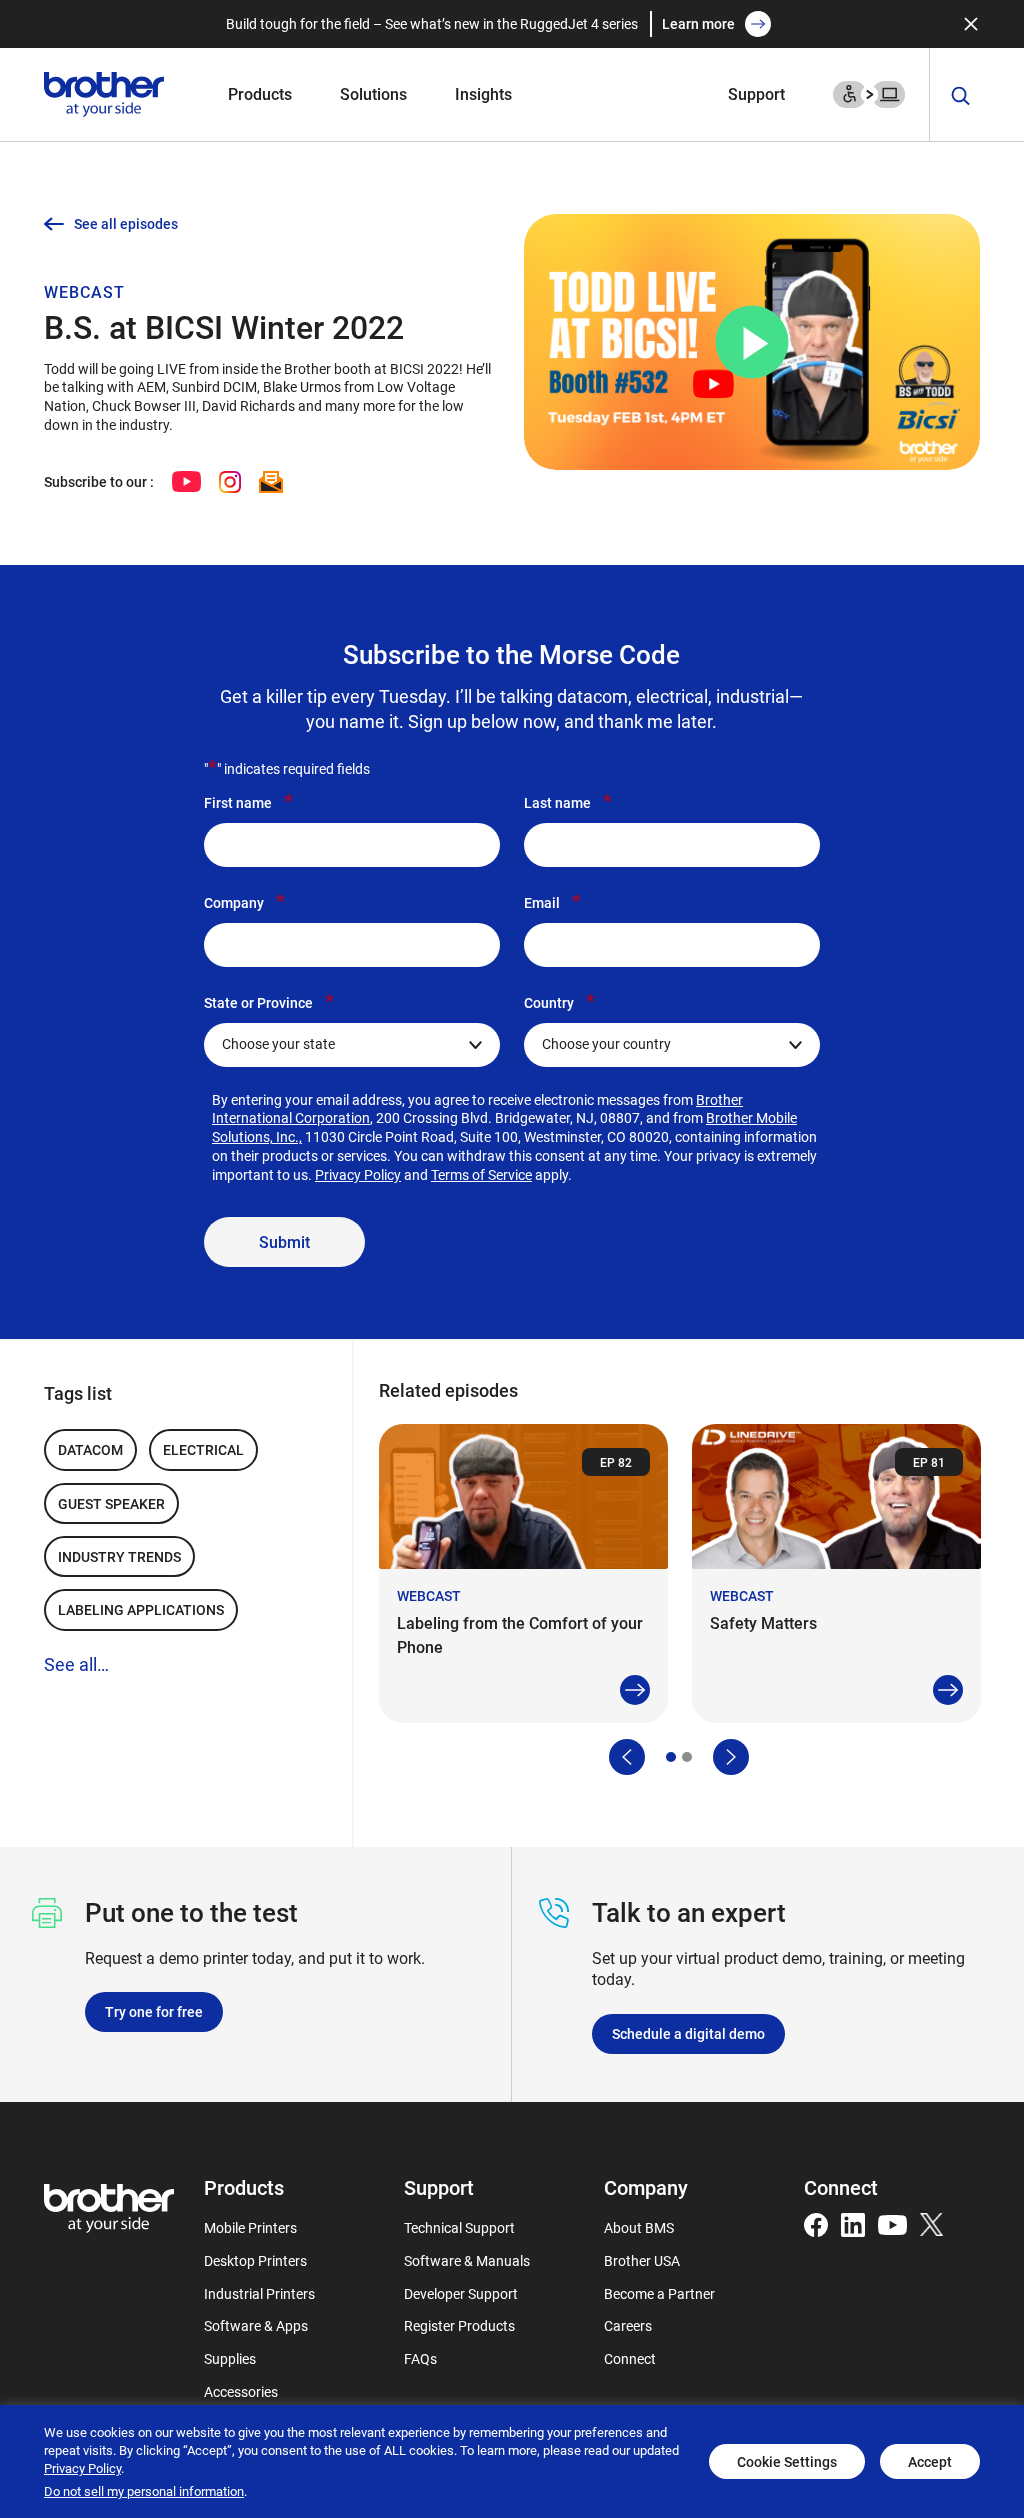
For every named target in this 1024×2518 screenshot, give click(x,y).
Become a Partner (659, 2293)
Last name (568, 802)
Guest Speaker (111, 1503)
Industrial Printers (259, 2293)
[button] (752, 342)
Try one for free (154, 2011)
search (961, 96)
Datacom (90, 1449)
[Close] (971, 24)
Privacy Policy (358, 1174)
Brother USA (642, 2260)
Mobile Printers (250, 2227)
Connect (630, 2358)
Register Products (459, 2325)
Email (552, 902)
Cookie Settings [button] (787, 2461)
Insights (483, 93)
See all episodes (126, 224)
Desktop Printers (255, 2260)
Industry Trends (119, 1556)
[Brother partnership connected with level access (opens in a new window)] (869, 92)
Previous (627, 1757)
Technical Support (459, 2227)
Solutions (373, 93)
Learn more (698, 23)
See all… (76, 1664)
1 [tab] (671, 1757)
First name (248, 802)
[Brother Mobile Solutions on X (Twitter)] (932, 2222)
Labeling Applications (141, 1609)
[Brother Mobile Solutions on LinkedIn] (853, 2222)
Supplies (230, 2358)
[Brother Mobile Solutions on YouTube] (892, 2222)
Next (731, 1757)
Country (559, 1002)
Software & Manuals (467, 2260)
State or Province (269, 1002)
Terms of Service (481, 1174)
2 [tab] (687, 1757)
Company (244, 902)
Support (756, 93)
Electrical (203, 1449)
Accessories (241, 2391)
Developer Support (461, 2293)
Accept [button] (930, 2461)
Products (260, 93)
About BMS (639, 2227)
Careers (628, 2325)
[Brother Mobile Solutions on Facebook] (816, 2222)
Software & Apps (256, 2325)
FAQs (420, 2358)
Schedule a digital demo (688, 2033)
